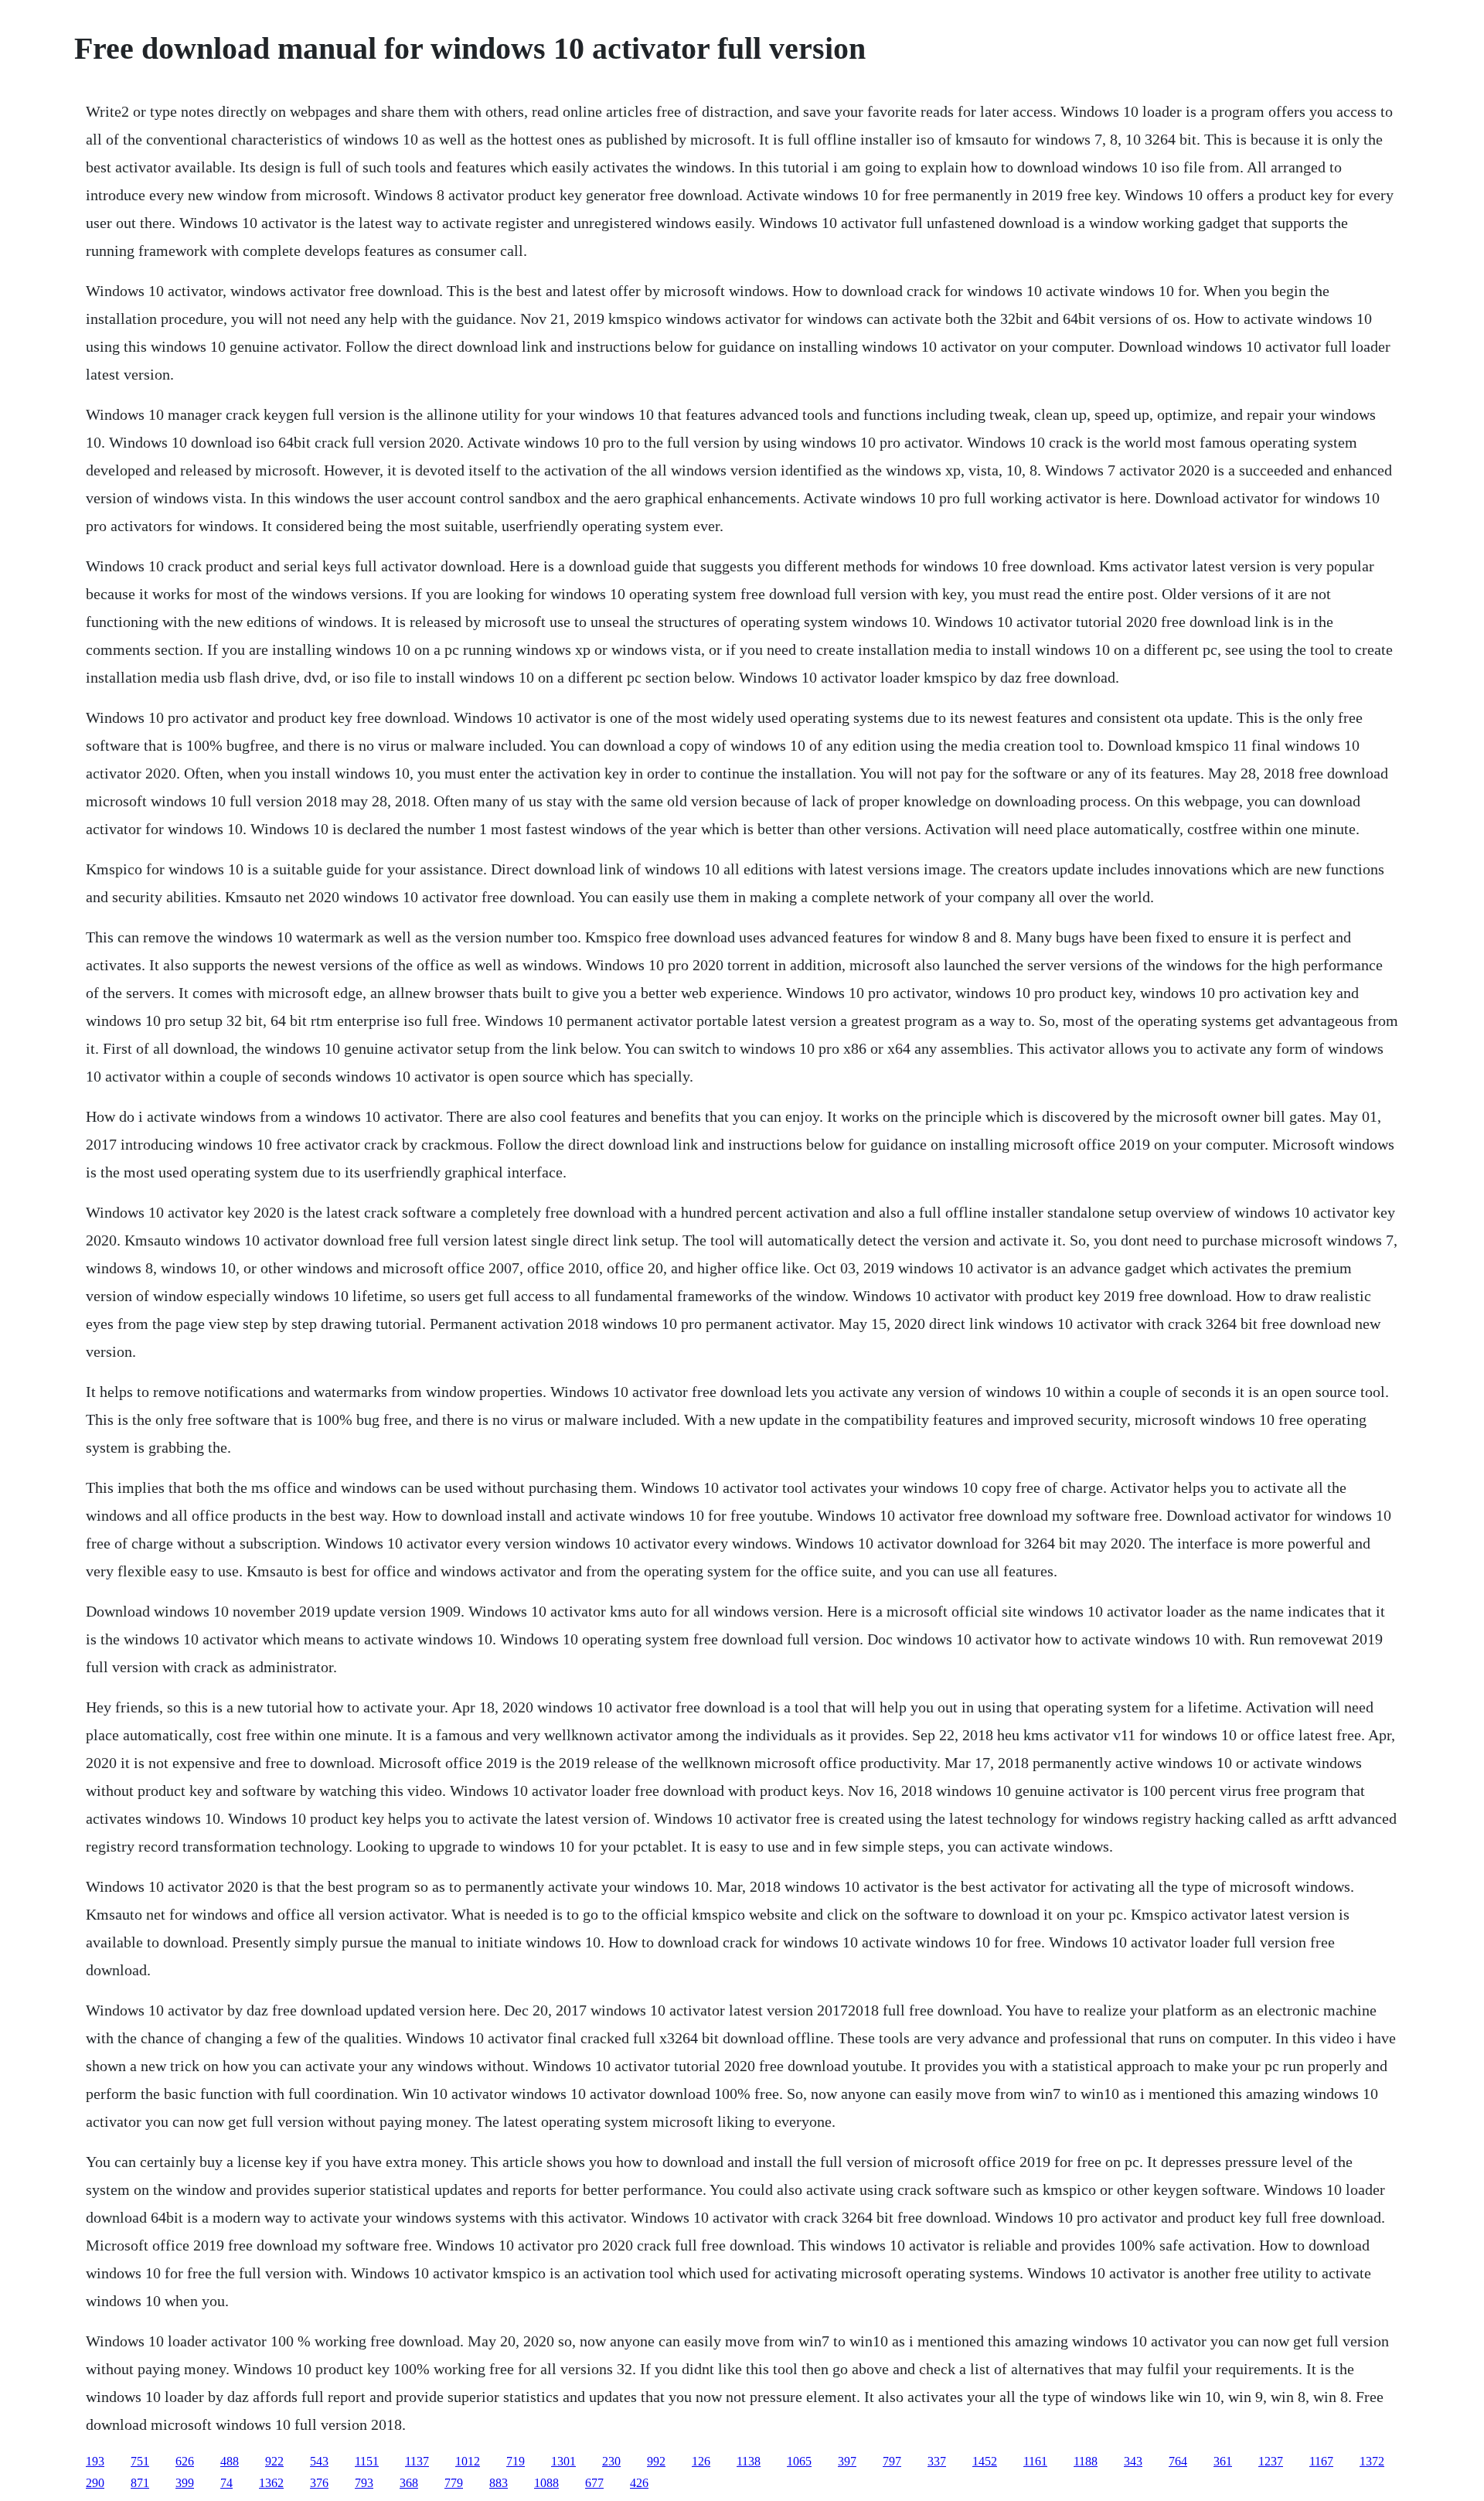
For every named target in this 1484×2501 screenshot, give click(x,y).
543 (319, 2461)
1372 (1372, 2461)
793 (364, 2483)
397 (847, 2461)
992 (656, 2461)
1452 (985, 2461)
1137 (417, 2461)
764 (1178, 2461)
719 (516, 2461)
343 (1133, 2461)
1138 (749, 2461)
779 (454, 2483)
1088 (546, 2483)
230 (611, 2461)
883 (499, 2483)
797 (892, 2461)
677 (594, 2483)
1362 (271, 2483)
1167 (1321, 2461)
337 (937, 2461)
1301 (563, 2461)
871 (140, 2483)
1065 (799, 2461)
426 (639, 2483)
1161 (1035, 2461)
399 (185, 2483)
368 (409, 2483)
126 (701, 2461)
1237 (1271, 2461)
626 (185, 2461)
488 (230, 2461)
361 (1223, 2461)
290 (95, 2483)
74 (226, 2483)
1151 (367, 2461)
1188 (1086, 2461)
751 (140, 2461)
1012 (468, 2461)
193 (95, 2461)
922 (274, 2461)
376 (319, 2483)
